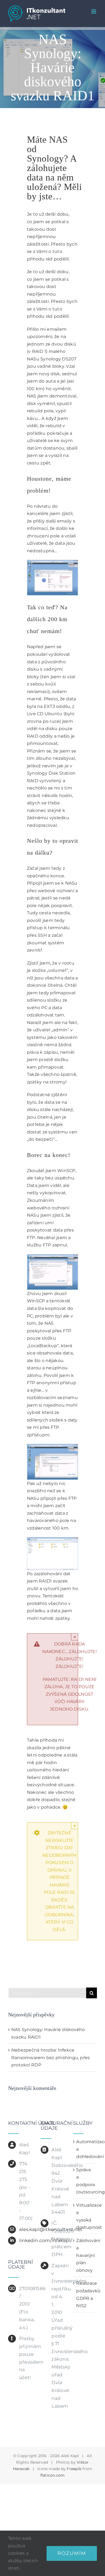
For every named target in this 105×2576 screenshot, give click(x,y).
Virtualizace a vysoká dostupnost (85, 2216)
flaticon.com (53, 2475)
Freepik (74, 2469)
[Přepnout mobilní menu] (94, 11)
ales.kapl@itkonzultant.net (26, 2229)
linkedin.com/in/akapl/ (26, 2240)
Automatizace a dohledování (85, 2149)
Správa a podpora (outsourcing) (85, 2181)
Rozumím (72, 2553)
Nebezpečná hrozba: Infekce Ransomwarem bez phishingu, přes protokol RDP (50, 2058)
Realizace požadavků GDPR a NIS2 (85, 2294)
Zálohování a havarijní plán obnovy (85, 2255)
